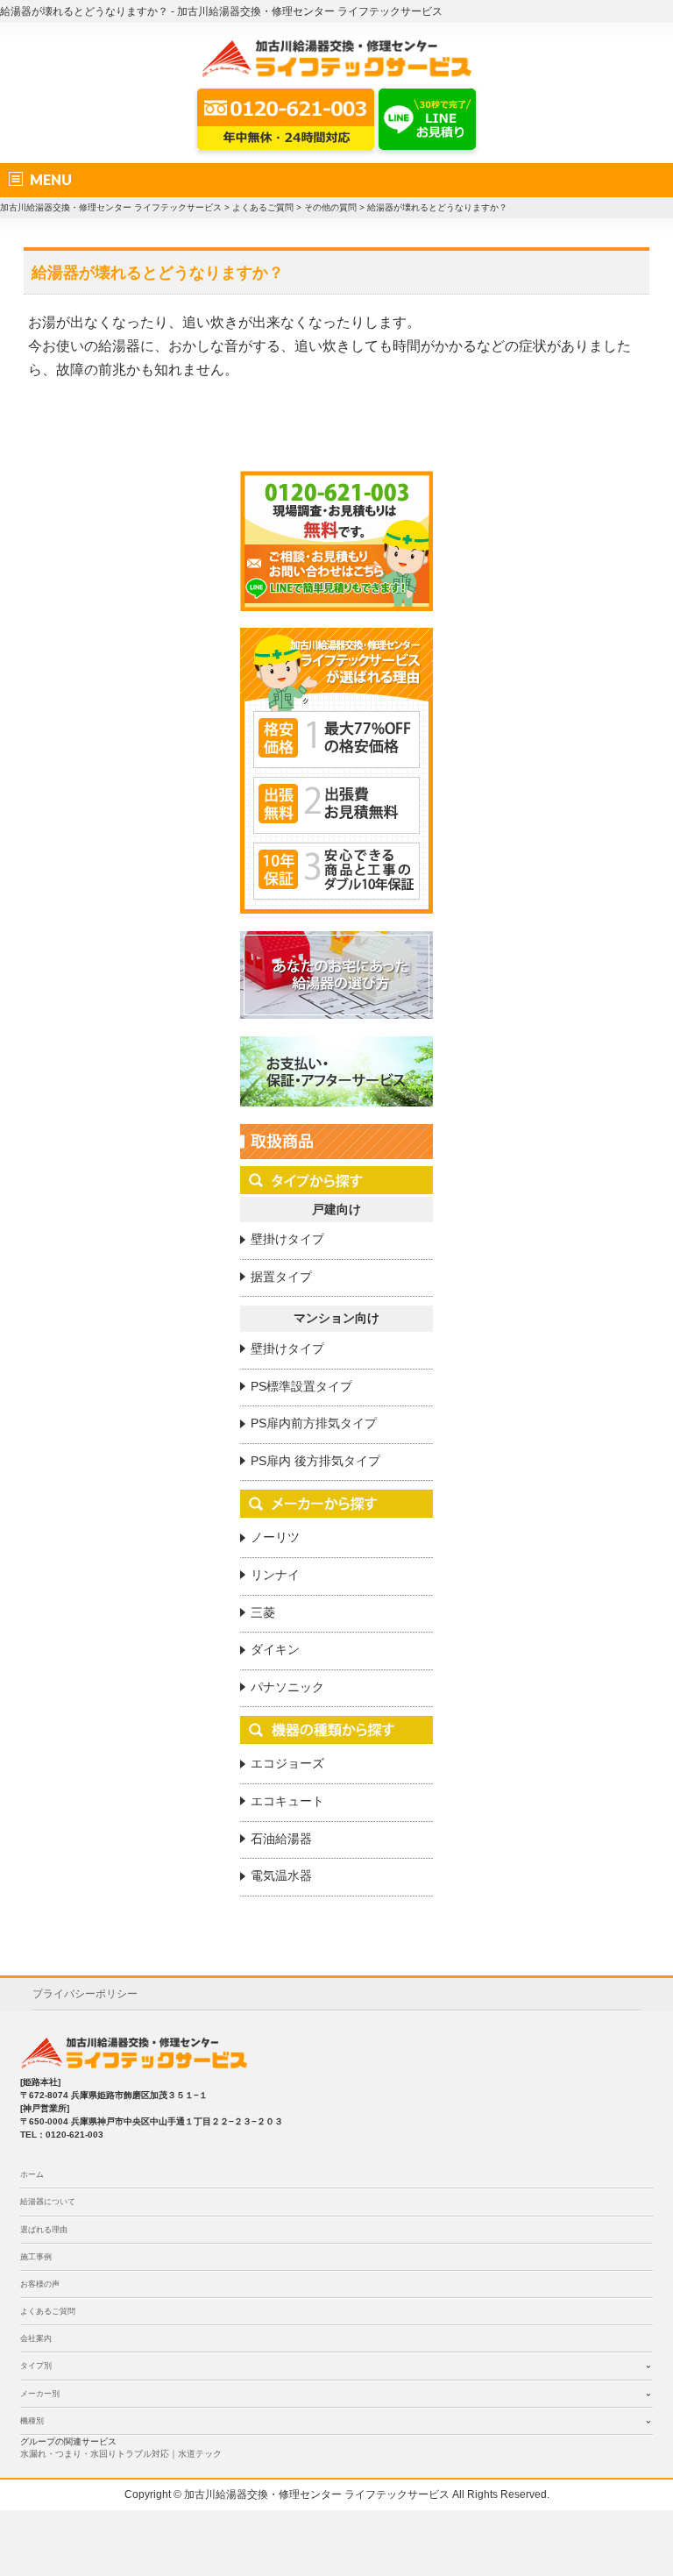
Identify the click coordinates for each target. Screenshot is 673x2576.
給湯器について (48, 2202)
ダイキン (275, 1649)
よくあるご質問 (48, 2311)
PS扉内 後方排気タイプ (315, 1461)
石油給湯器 (281, 1839)
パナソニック (287, 1687)
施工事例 (36, 2257)
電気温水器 (281, 1875)
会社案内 (36, 2338)
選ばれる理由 (44, 2230)
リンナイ (275, 1575)
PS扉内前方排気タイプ (314, 1423)
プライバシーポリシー (85, 1994)
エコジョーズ (287, 1763)
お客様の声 (40, 2284)
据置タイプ (281, 1277)
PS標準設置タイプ (301, 1386)
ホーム (32, 2174)
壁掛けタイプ (287, 1239)
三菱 (263, 1612)
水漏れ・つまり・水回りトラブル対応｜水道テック (121, 2454)
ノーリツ (275, 1537)
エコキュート (287, 1801)
